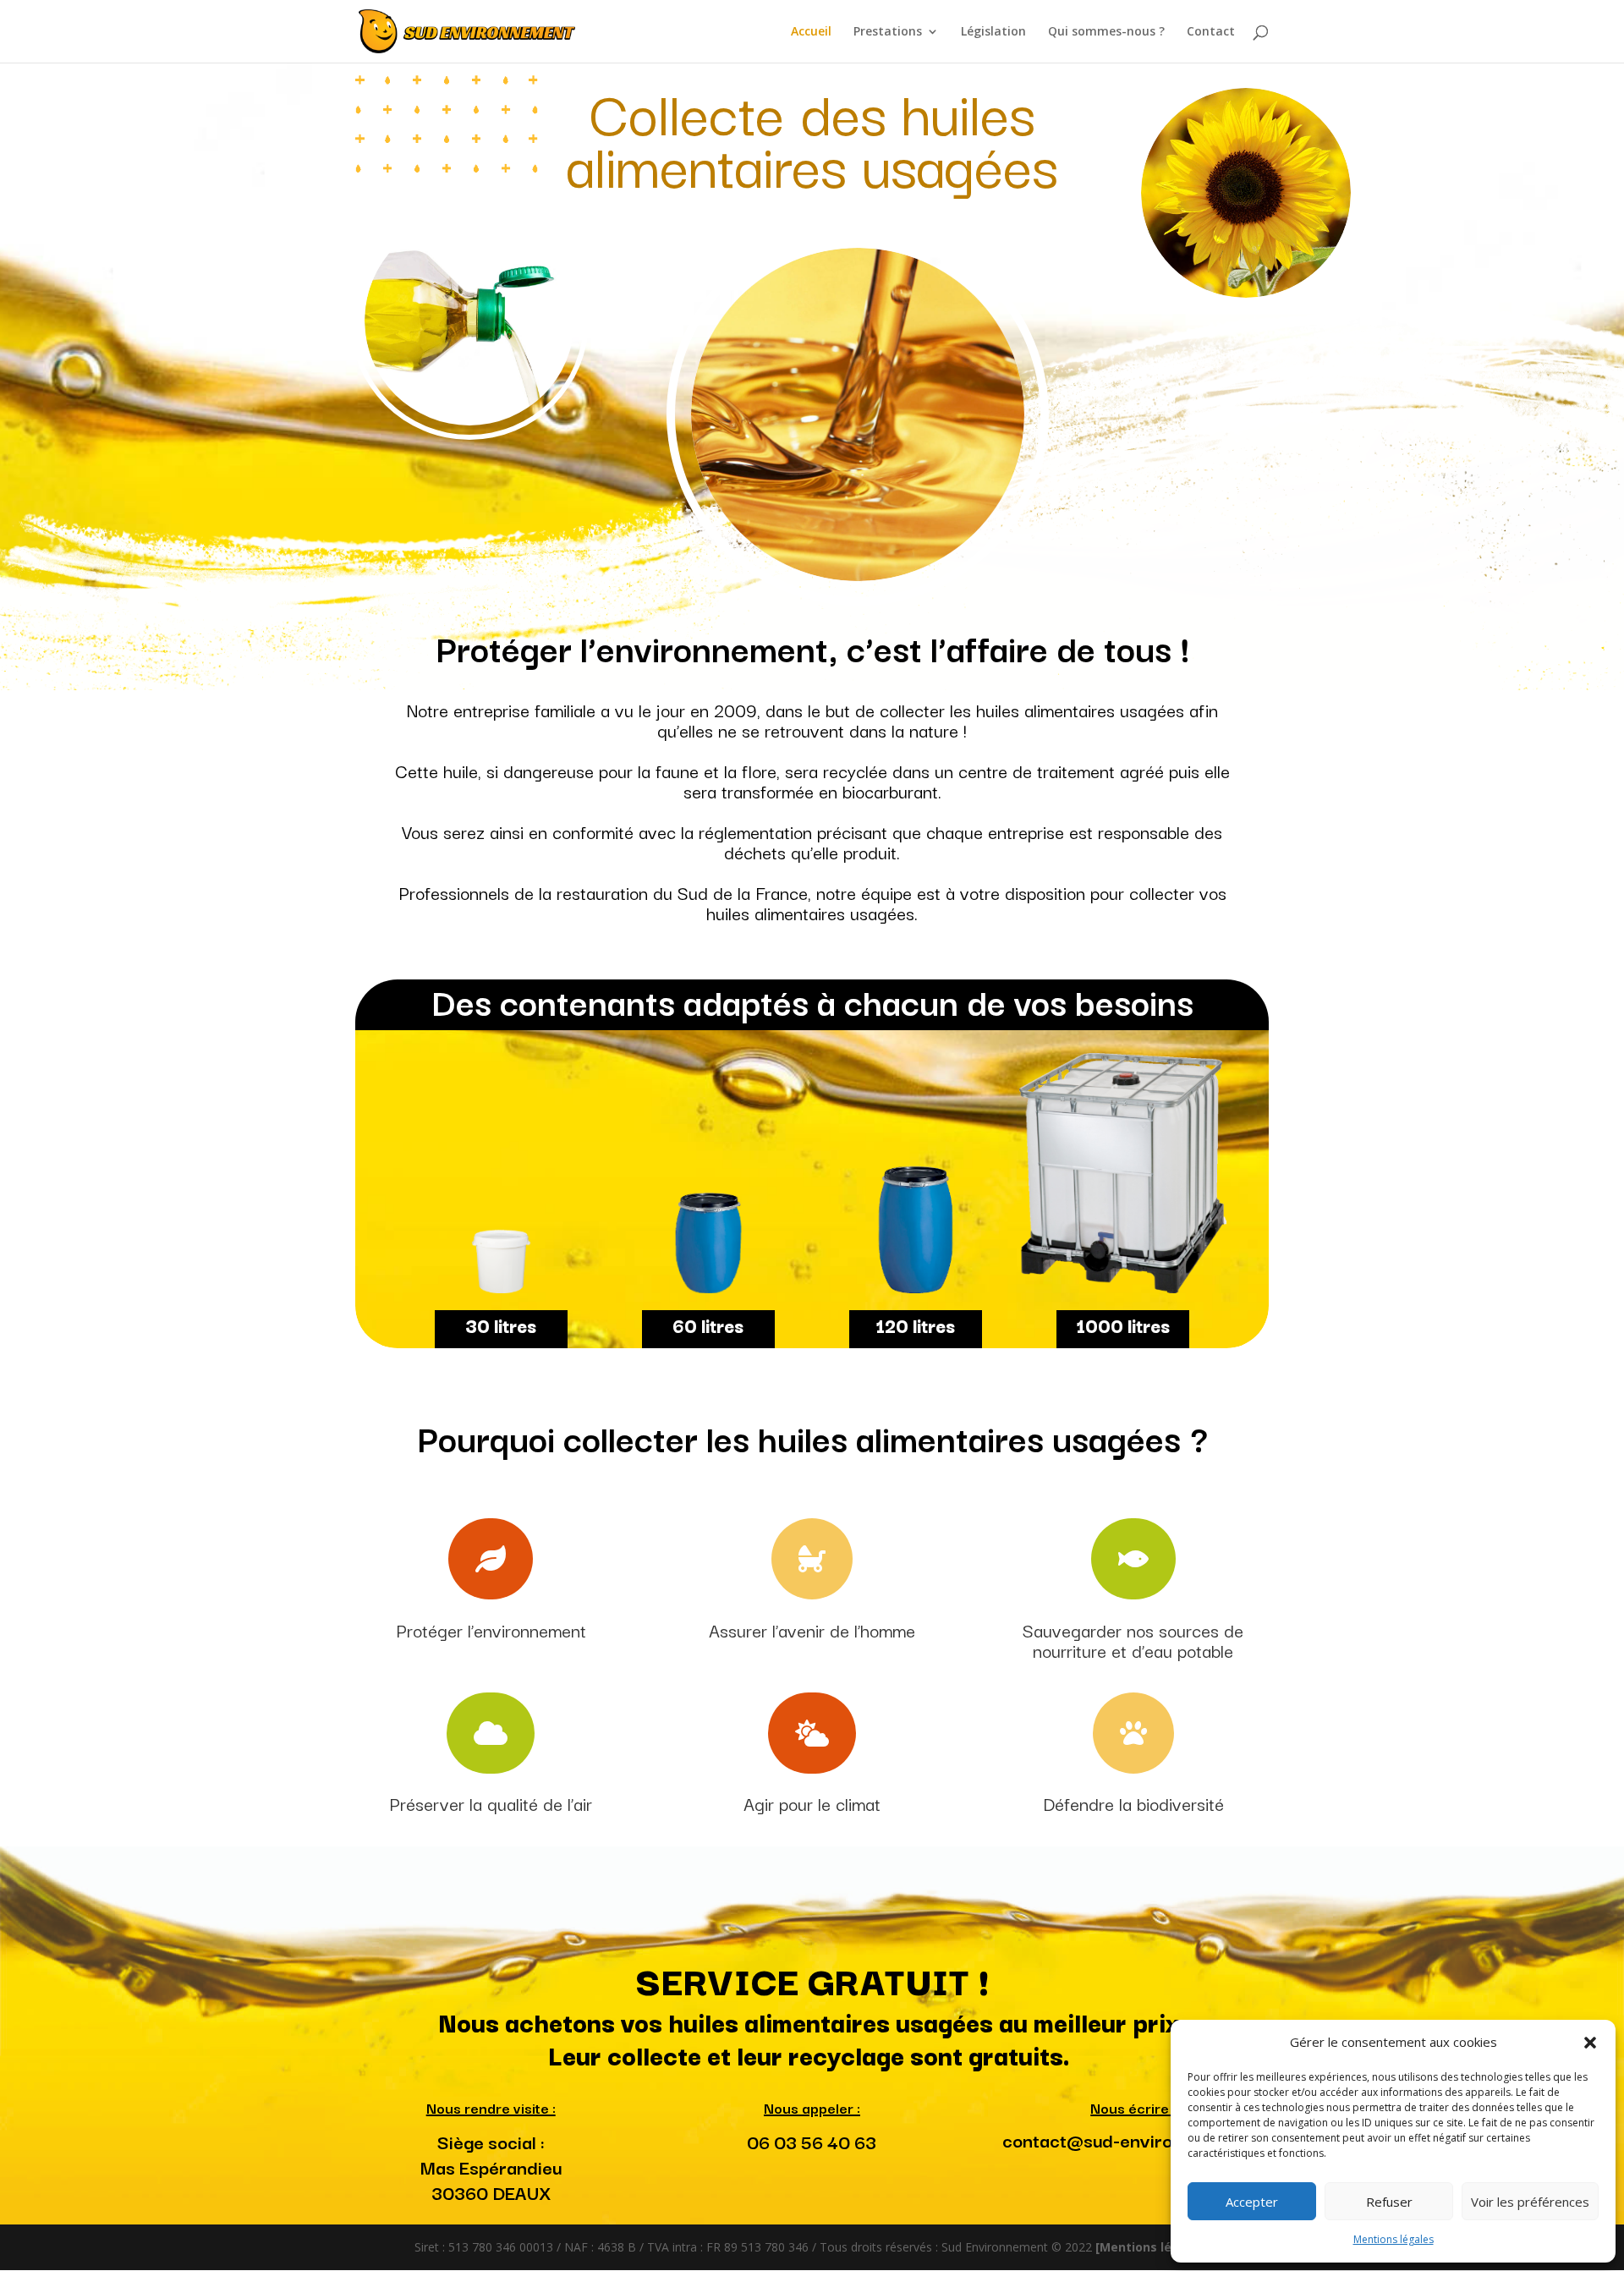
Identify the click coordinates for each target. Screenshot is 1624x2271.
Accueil (811, 32)
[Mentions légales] (1152, 2247)
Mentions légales (1394, 2239)
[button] (1590, 2043)
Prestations (888, 32)
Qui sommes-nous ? (1106, 32)
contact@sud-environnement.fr (1133, 2139)
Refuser (1389, 2202)
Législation (993, 32)
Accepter (1252, 2202)
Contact (1211, 32)
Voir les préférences (1530, 2202)
